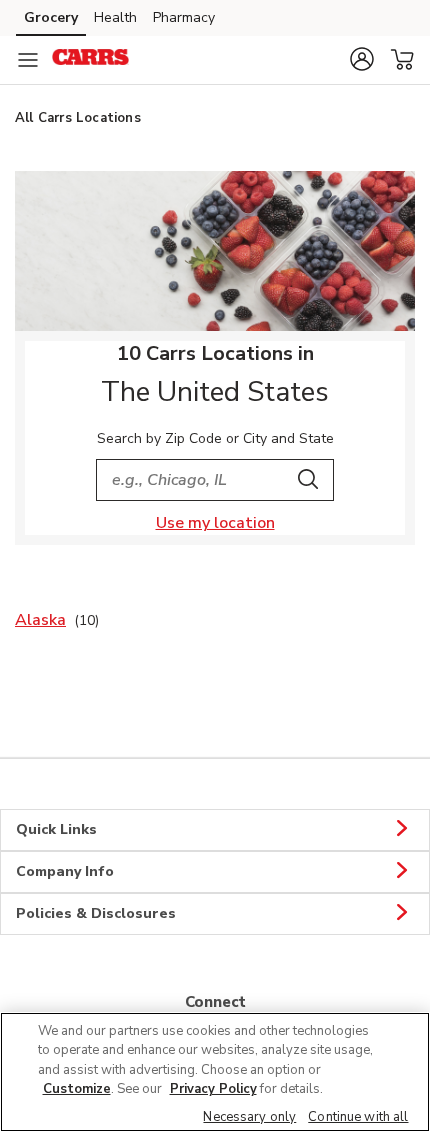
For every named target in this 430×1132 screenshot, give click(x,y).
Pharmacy (184, 17)
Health (115, 17)
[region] (215, 1072)
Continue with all (358, 1117)
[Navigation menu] (28, 60)
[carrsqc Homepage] (90, 60)
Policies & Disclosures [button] (96, 913)
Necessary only (249, 1117)
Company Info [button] (65, 871)
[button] (362, 59)
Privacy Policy (213, 1089)
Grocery (51, 17)
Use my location (215, 523)
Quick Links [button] (56, 829)
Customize (77, 1089)
